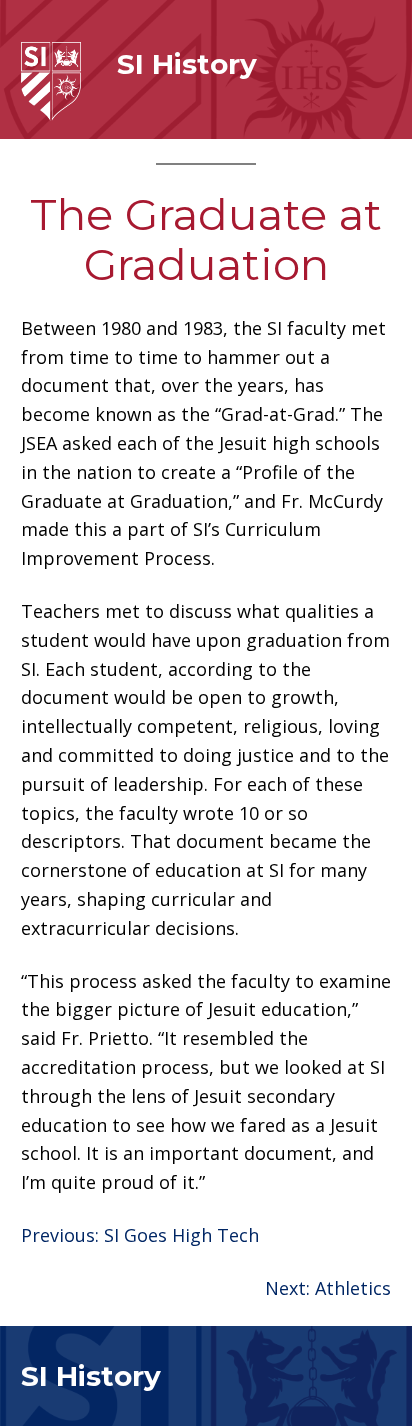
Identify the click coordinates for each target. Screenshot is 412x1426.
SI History (187, 64)
